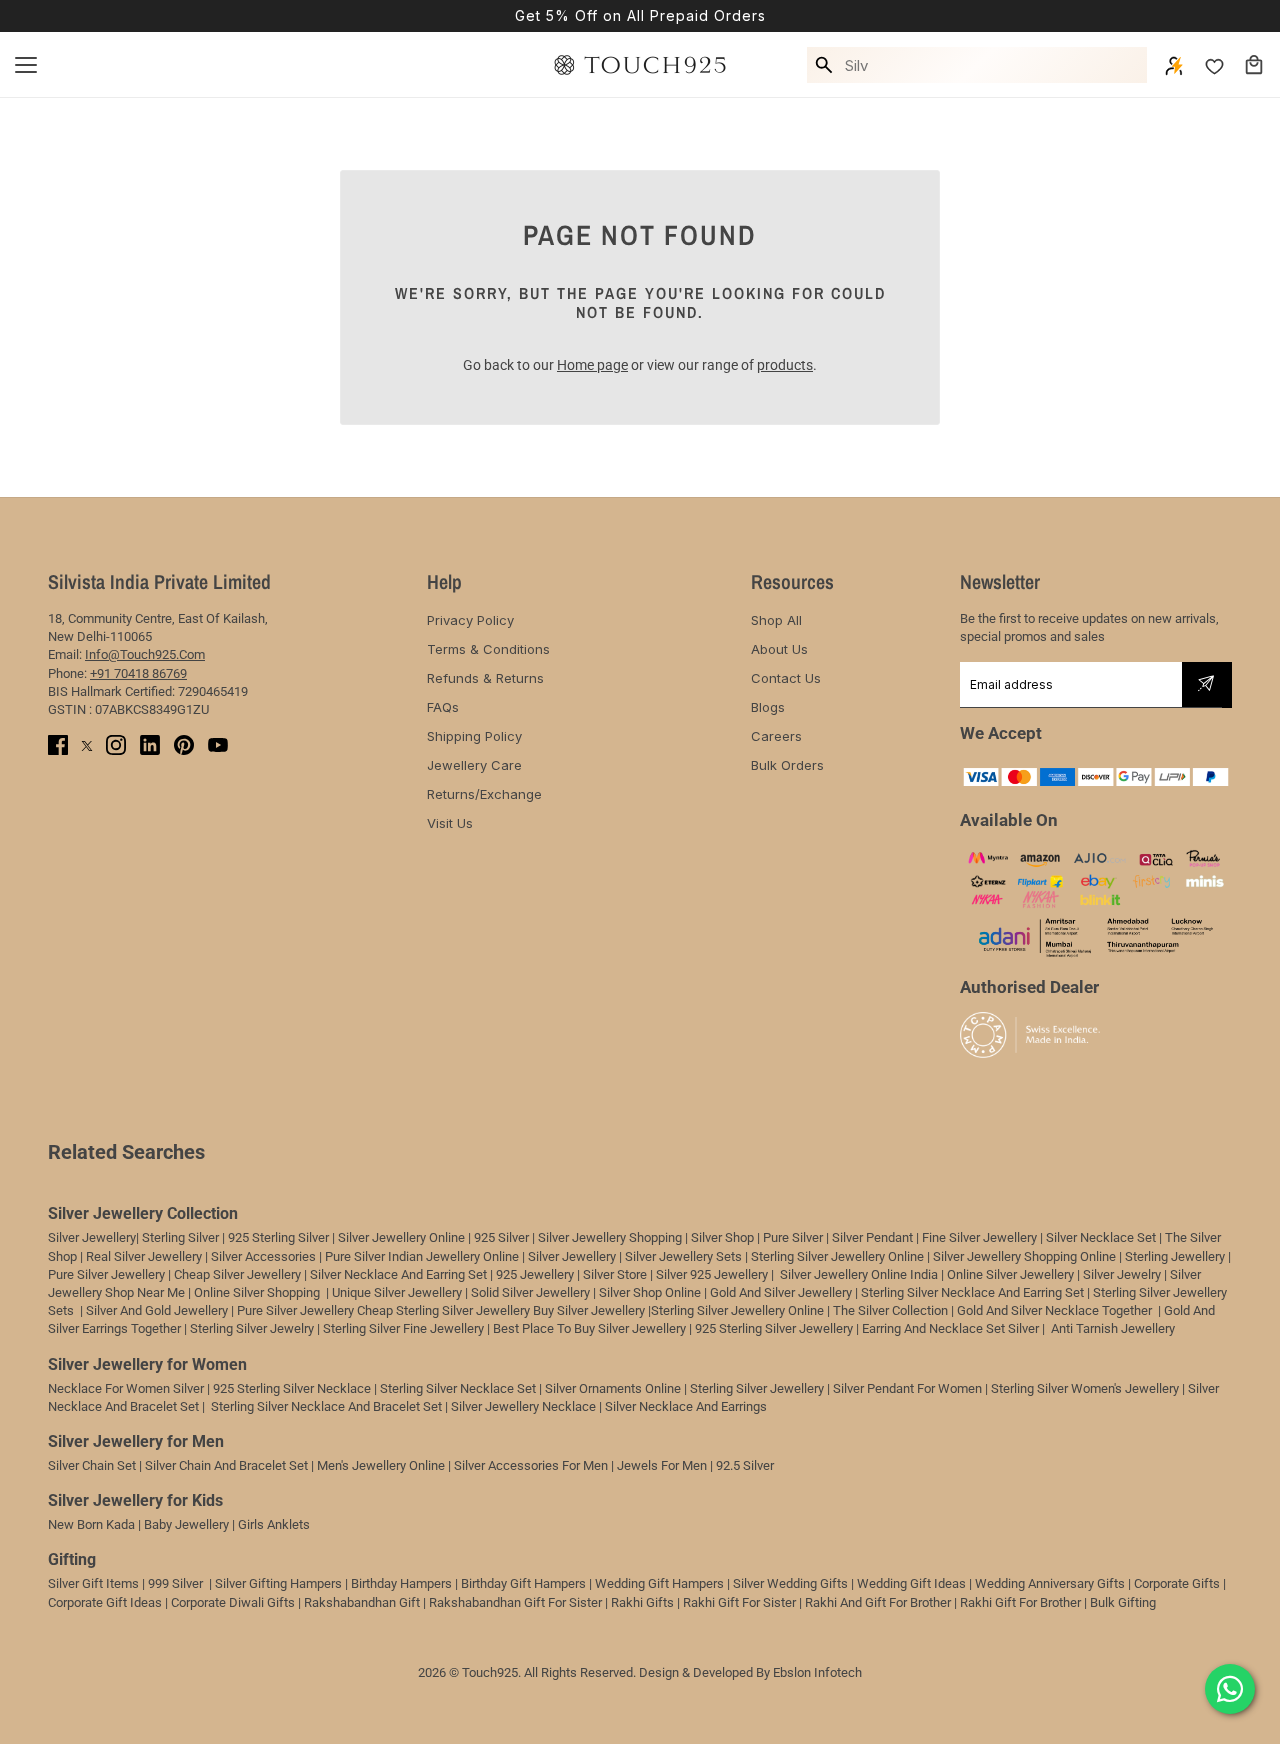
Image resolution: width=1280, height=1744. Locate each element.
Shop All (776, 620)
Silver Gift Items (93, 1583)
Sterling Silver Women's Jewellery (1085, 1388)
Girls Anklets (274, 1524)
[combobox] (993, 65)
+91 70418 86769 (138, 673)
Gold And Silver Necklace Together (1054, 1310)
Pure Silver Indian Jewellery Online (422, 1256)
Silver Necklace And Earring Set (398, 1274)
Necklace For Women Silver (126, 1388)
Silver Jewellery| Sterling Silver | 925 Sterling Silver (190, 1237)
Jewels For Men (662, 1465)
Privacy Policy (470, 620)
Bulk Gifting (1123, 1602)
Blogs (768, 707)
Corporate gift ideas (105, 1602)
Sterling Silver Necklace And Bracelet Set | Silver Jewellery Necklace (403, 1406)
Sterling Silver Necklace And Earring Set (974, 1292)
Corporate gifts (1177, 1583)
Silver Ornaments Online (613, 1388)
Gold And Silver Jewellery (781, 1292)
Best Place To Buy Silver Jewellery (589, 1328)
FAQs (443, 707)
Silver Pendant (872, 1237)
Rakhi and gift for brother (878, 1602)
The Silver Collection (890, 1310)
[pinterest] (184, 745)
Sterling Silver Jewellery (758, 1388)
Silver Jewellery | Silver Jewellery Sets (635, 1256)
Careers (776, 736)
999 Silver (175, 1583)
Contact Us (786, 678)
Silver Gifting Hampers (278, 1583)
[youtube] (218, 745)
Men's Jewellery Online (381, 1465)
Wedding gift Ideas (911, 1583)
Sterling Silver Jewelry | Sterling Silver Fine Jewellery (338, 1328)
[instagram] (116, 745)
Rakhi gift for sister (739, 1602)
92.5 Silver (745, 1465)
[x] (87, 745)
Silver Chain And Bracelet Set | (229, 1465)
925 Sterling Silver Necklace (292, 1388)
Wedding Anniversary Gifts (1050, 1583)
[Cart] (1254, 65)
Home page (592, 365)
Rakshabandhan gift (362, 1602)
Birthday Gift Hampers (523, 1583)
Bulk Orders (787, 765)
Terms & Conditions (488, 649)
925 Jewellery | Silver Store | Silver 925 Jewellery (632, 1274)
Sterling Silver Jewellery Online (737, 1310)
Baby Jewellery (186, 1524)
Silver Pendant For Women (907, 1388)
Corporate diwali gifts (233, 1602)
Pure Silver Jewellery (295, 1310)
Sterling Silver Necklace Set (458, 1388)
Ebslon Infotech (817, 1672)
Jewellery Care (474, 765)
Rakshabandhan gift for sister (515, 1602)
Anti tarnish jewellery (1113, 1328)
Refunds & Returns (485, 678)
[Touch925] (640, 65)
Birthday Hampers (401, 1583)
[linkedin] (150, 745)
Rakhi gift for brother (1020, 1602)
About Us (779, 649)
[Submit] (1206, 685)
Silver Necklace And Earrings (686, 1406)
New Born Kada (91, 1524)
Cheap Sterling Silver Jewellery (443, 1310)
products (785, 365)
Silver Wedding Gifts (790, 1583)
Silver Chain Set (92, 1465)
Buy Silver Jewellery (589, 1310)
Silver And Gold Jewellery (158, 1310)
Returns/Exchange (484, 794)
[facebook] (58, 745)
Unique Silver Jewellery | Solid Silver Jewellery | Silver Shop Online (516, 1292)
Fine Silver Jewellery (979, 1237)
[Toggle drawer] (26, 65)
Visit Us (450, 823)
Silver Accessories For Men (531, 1465)
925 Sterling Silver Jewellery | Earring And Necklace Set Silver (867, 1328)
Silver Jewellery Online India (857, 1274)
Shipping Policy (474, 736)
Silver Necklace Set (1101, 1237)
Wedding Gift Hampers (659, 1583)
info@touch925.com (145, 654)
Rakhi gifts (642, 1602)
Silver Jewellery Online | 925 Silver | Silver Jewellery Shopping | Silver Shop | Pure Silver (580, 1237)
